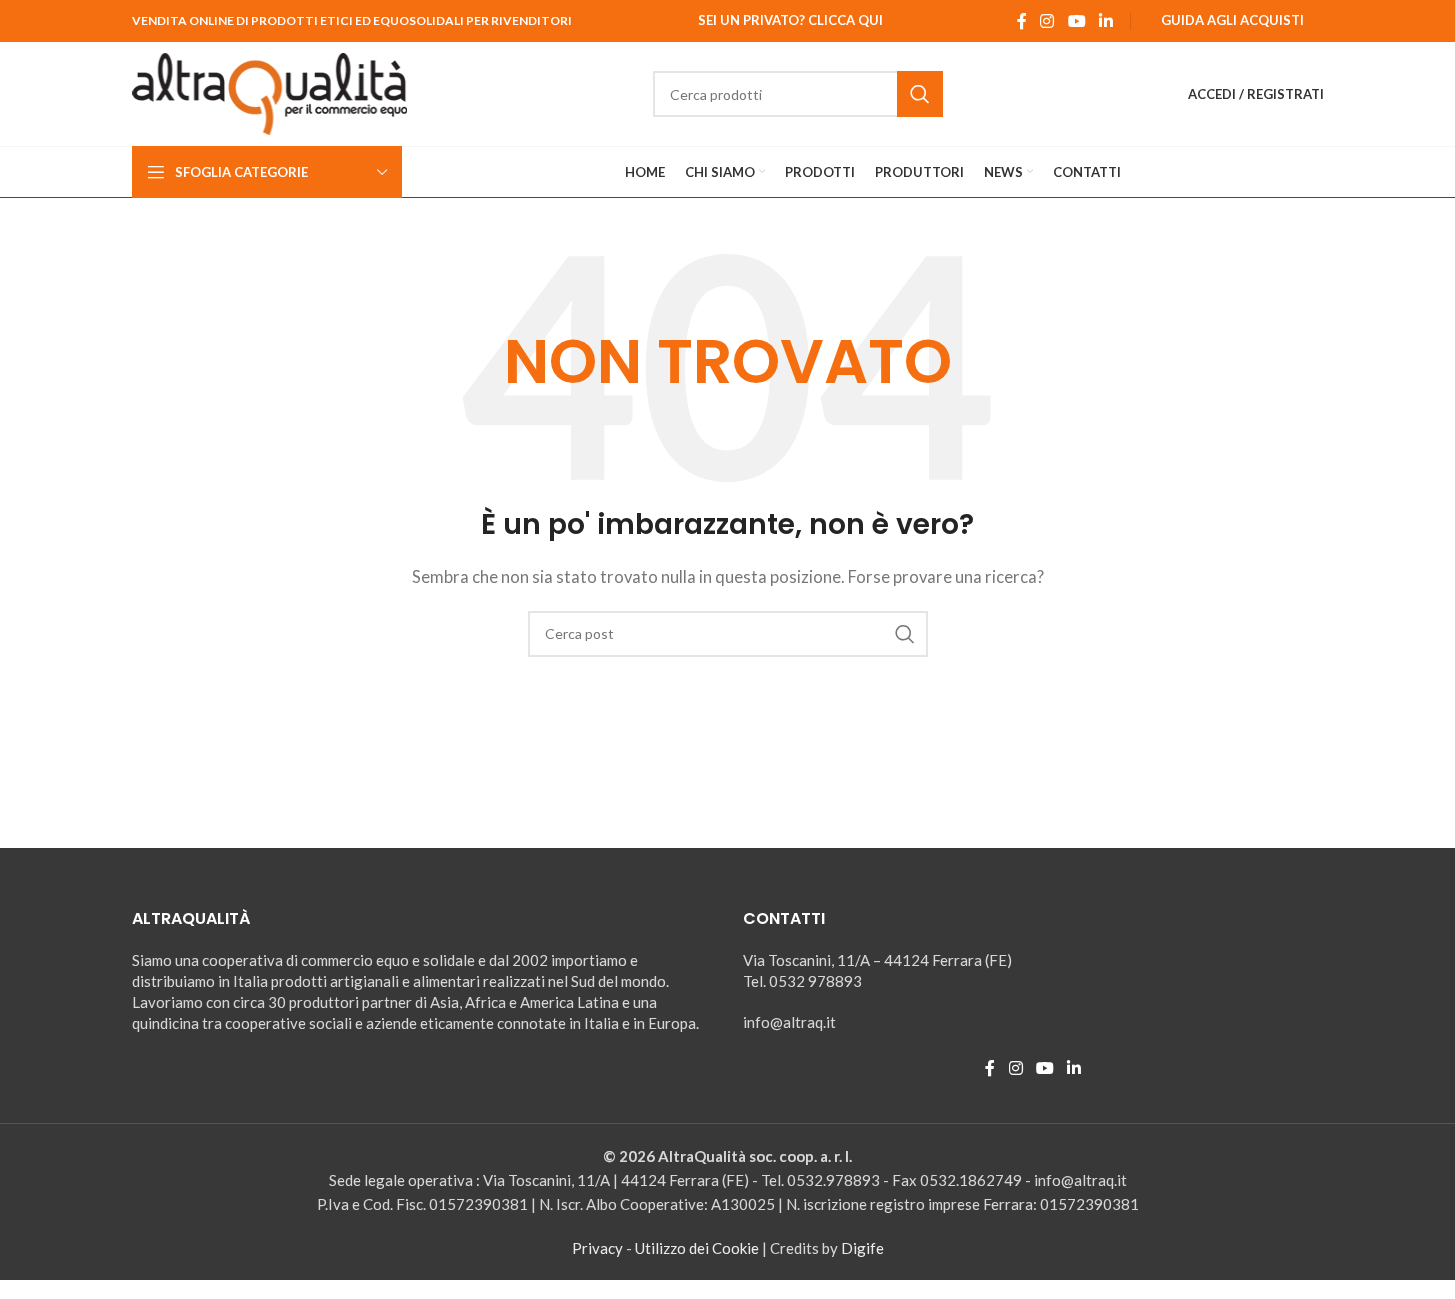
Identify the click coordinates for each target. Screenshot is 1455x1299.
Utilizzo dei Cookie (697, 1248)
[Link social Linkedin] (1105, 21)
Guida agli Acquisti (1232, 20)
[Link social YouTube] (1076, 21)
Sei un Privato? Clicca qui (790, 20)
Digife (862, 1248)
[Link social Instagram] (1047, 21)
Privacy (597, 1248)
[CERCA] (920, 94)
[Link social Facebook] (1022, 21)
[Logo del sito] (270, 92)
